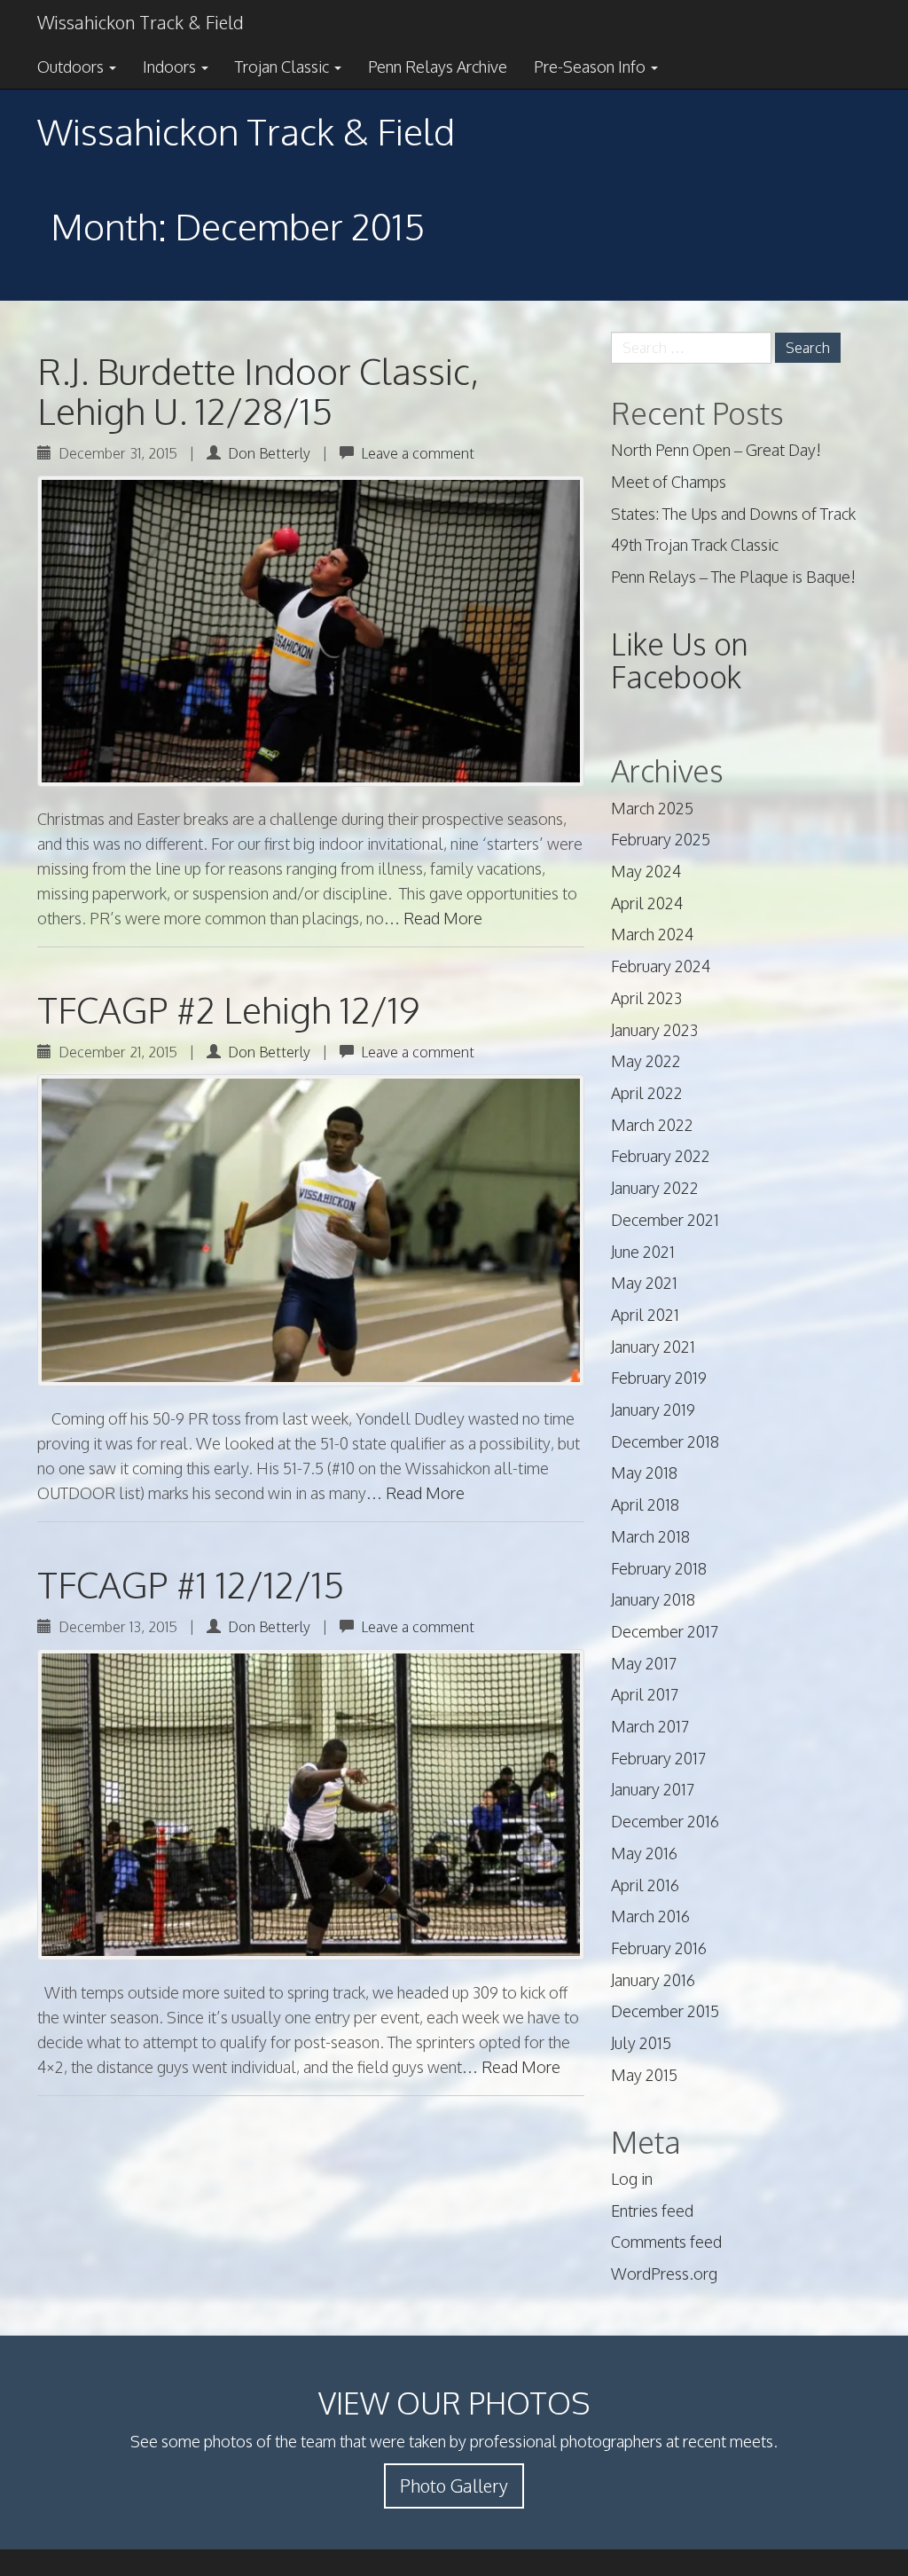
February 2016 (659, 1948)
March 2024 (652, 934)
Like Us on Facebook (680, 660)
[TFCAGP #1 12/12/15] (311, 1805)
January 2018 (653, 1599)
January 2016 (653, 1980)
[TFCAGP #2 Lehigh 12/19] (311, 1230)
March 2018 (650, 1536)
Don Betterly (269, 453)
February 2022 (661, 1156)
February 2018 (659, 1568)
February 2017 (658, 1758)
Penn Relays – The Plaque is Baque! (733, 577)
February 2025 (661, 839)
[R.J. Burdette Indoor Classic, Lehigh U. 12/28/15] (311, 631)
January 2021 (653, 1347)
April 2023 (646, 998)
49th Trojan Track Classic (695, 545)
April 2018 (645, 1504)
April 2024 (647, 903)
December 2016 (665, 1821)
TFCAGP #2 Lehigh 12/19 (228, 1009)
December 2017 (665, 1631)
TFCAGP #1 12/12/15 (191, 1584)
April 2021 (645, 1315)
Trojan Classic (284, 67)
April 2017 (645, 1694)
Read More (443, 918)
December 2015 (665, 2011)
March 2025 (652, 808)
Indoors (171, 67)
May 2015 (644, 2075)
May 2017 (644, 1663)
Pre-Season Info (591, 67)
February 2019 (659, 1378)
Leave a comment (418, 453)
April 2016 (645, 1885)
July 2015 (641, 2043)
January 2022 (655, 1188)
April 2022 (647, 1093)
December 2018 (665, 1441)
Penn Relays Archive (438, 67)
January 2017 (653, 1789)
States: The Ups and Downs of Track (733, 514)
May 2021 (644, 1283)
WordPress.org (664, 2274)
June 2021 (643, 1252)
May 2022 (646, 1061)
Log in (632, 2179)
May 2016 (644, 1853)
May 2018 (644, 1473)
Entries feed (652, 2211)
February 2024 (661, 966)
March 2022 (652, 1125)
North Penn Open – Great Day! (716, 450)
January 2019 (653, 1410)
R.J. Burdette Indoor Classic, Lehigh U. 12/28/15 (258, 391)
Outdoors (72, 67)
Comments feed (666, 2242)
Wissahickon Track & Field (140, 22)
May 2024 (646, 871)
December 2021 (665, 1220)
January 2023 (654, 1030)
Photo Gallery (454, 2486)
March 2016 (650, 1916)
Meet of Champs (669, 482)
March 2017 (650, 1726)
